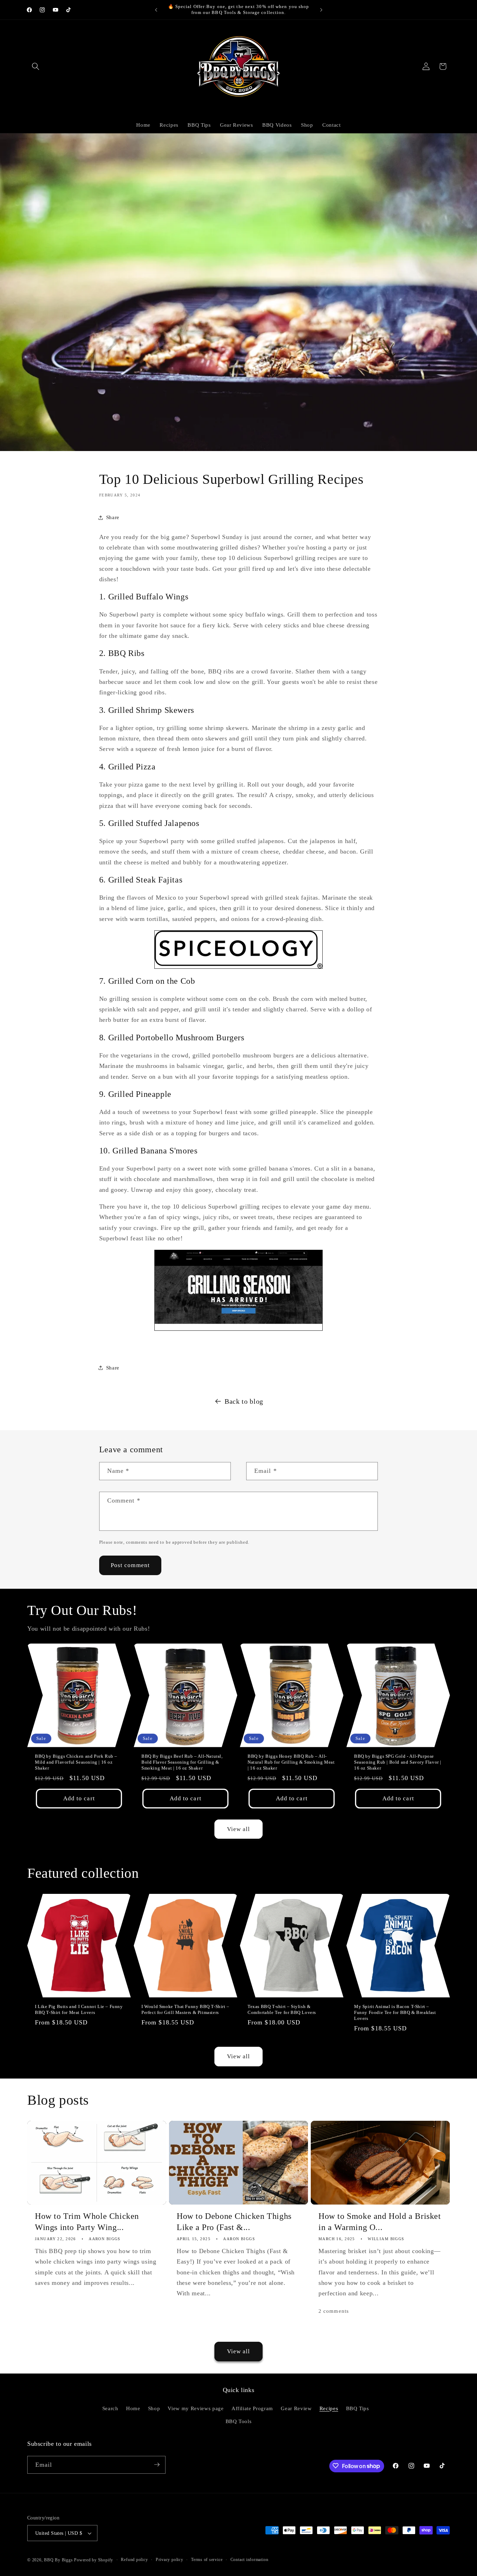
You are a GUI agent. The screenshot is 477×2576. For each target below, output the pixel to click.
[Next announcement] (321, 10)
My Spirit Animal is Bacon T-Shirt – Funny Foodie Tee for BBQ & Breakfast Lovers (395, 2012)
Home (133, 2408)
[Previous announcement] (156, 10)
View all (239, 1829)
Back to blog (244, 1401)
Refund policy (134, 2560)
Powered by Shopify (94, 2560)
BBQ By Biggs (58, 2560)
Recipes (329, 2408)
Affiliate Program (252, 2408)
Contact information (249, 2560)
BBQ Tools (239, 2422)
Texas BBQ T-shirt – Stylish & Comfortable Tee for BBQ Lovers (282, 2009)
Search (110, 2408)
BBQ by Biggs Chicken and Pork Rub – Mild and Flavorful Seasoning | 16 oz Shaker (76, 1762)
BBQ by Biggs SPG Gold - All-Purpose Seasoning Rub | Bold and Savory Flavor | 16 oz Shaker (398, 1762)
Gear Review (296, 2408)
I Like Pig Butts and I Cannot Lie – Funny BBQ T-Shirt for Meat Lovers (79, 2009)
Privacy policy (170, 2560)
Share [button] (113, 517)
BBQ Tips (358, 2408)
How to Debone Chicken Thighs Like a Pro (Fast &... (234, 2222)
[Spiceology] (239, 950)
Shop (154, 2408)
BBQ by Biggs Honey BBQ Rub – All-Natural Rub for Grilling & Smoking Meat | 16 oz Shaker (291, 1762)
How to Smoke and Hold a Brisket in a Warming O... (380, 2222)
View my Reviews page (196, 2408)
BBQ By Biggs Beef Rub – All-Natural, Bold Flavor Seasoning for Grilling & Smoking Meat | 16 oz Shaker (182, 1762)
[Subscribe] (157, 2465)
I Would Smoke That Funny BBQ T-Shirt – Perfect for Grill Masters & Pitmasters (185, 2009)
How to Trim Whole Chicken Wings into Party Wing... (87, 2222)
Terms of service (207, 2560)
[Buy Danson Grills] (239, 1291)
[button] (36, 66)
